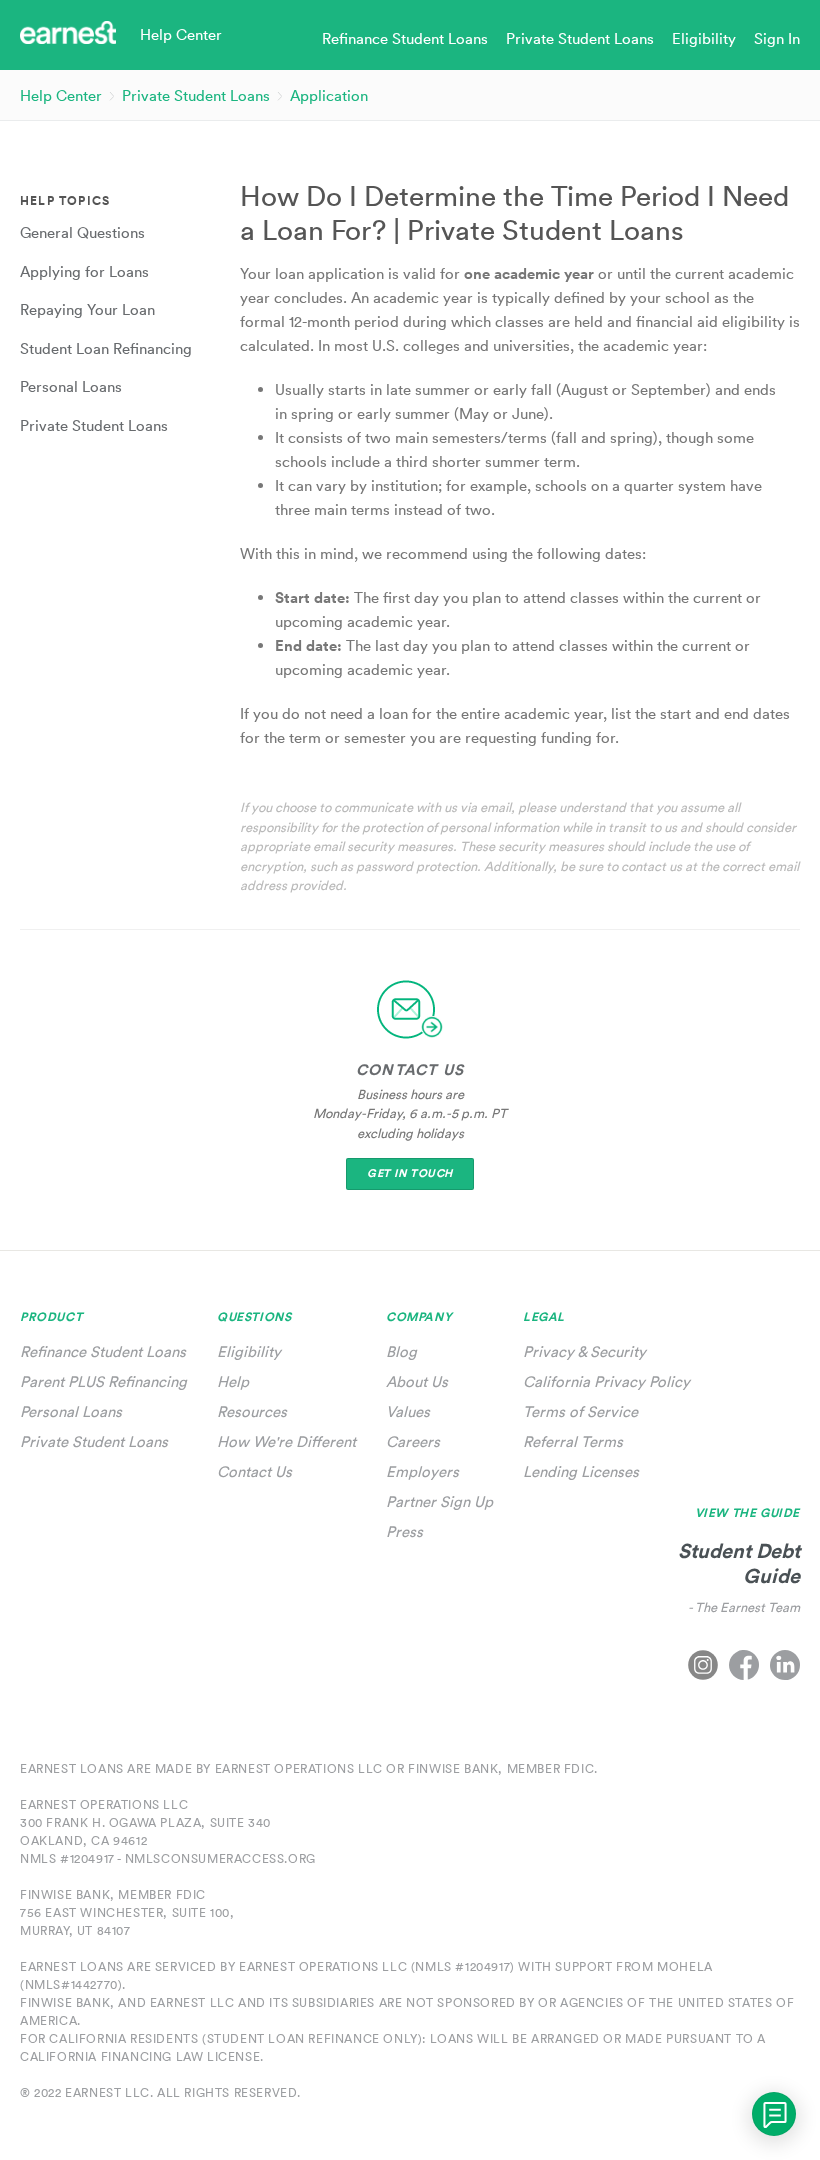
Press (404, 1531)
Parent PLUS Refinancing (103, 1381)
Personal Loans (71, 1411)
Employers (422, 1471)
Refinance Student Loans (103, 1351)
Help (233, 1381)
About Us (417, 1381)
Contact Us (254, 1471)
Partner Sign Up (439, 1501)
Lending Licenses (581, 1471)
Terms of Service (580, 1411)
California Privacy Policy (606, 1381)
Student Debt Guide (739, 1563)
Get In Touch (410, 1173)
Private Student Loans (196, 95)
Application (329, 95)
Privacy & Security (584, 1351)
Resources (252, 1411)
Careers (413, 1441)
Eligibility (249, 1351)
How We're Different (286, 1441)
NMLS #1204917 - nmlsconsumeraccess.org (168, 1858)
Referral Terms (573, 1441)
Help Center (61, 95)
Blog (401, 1351)
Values (408, 1411)
